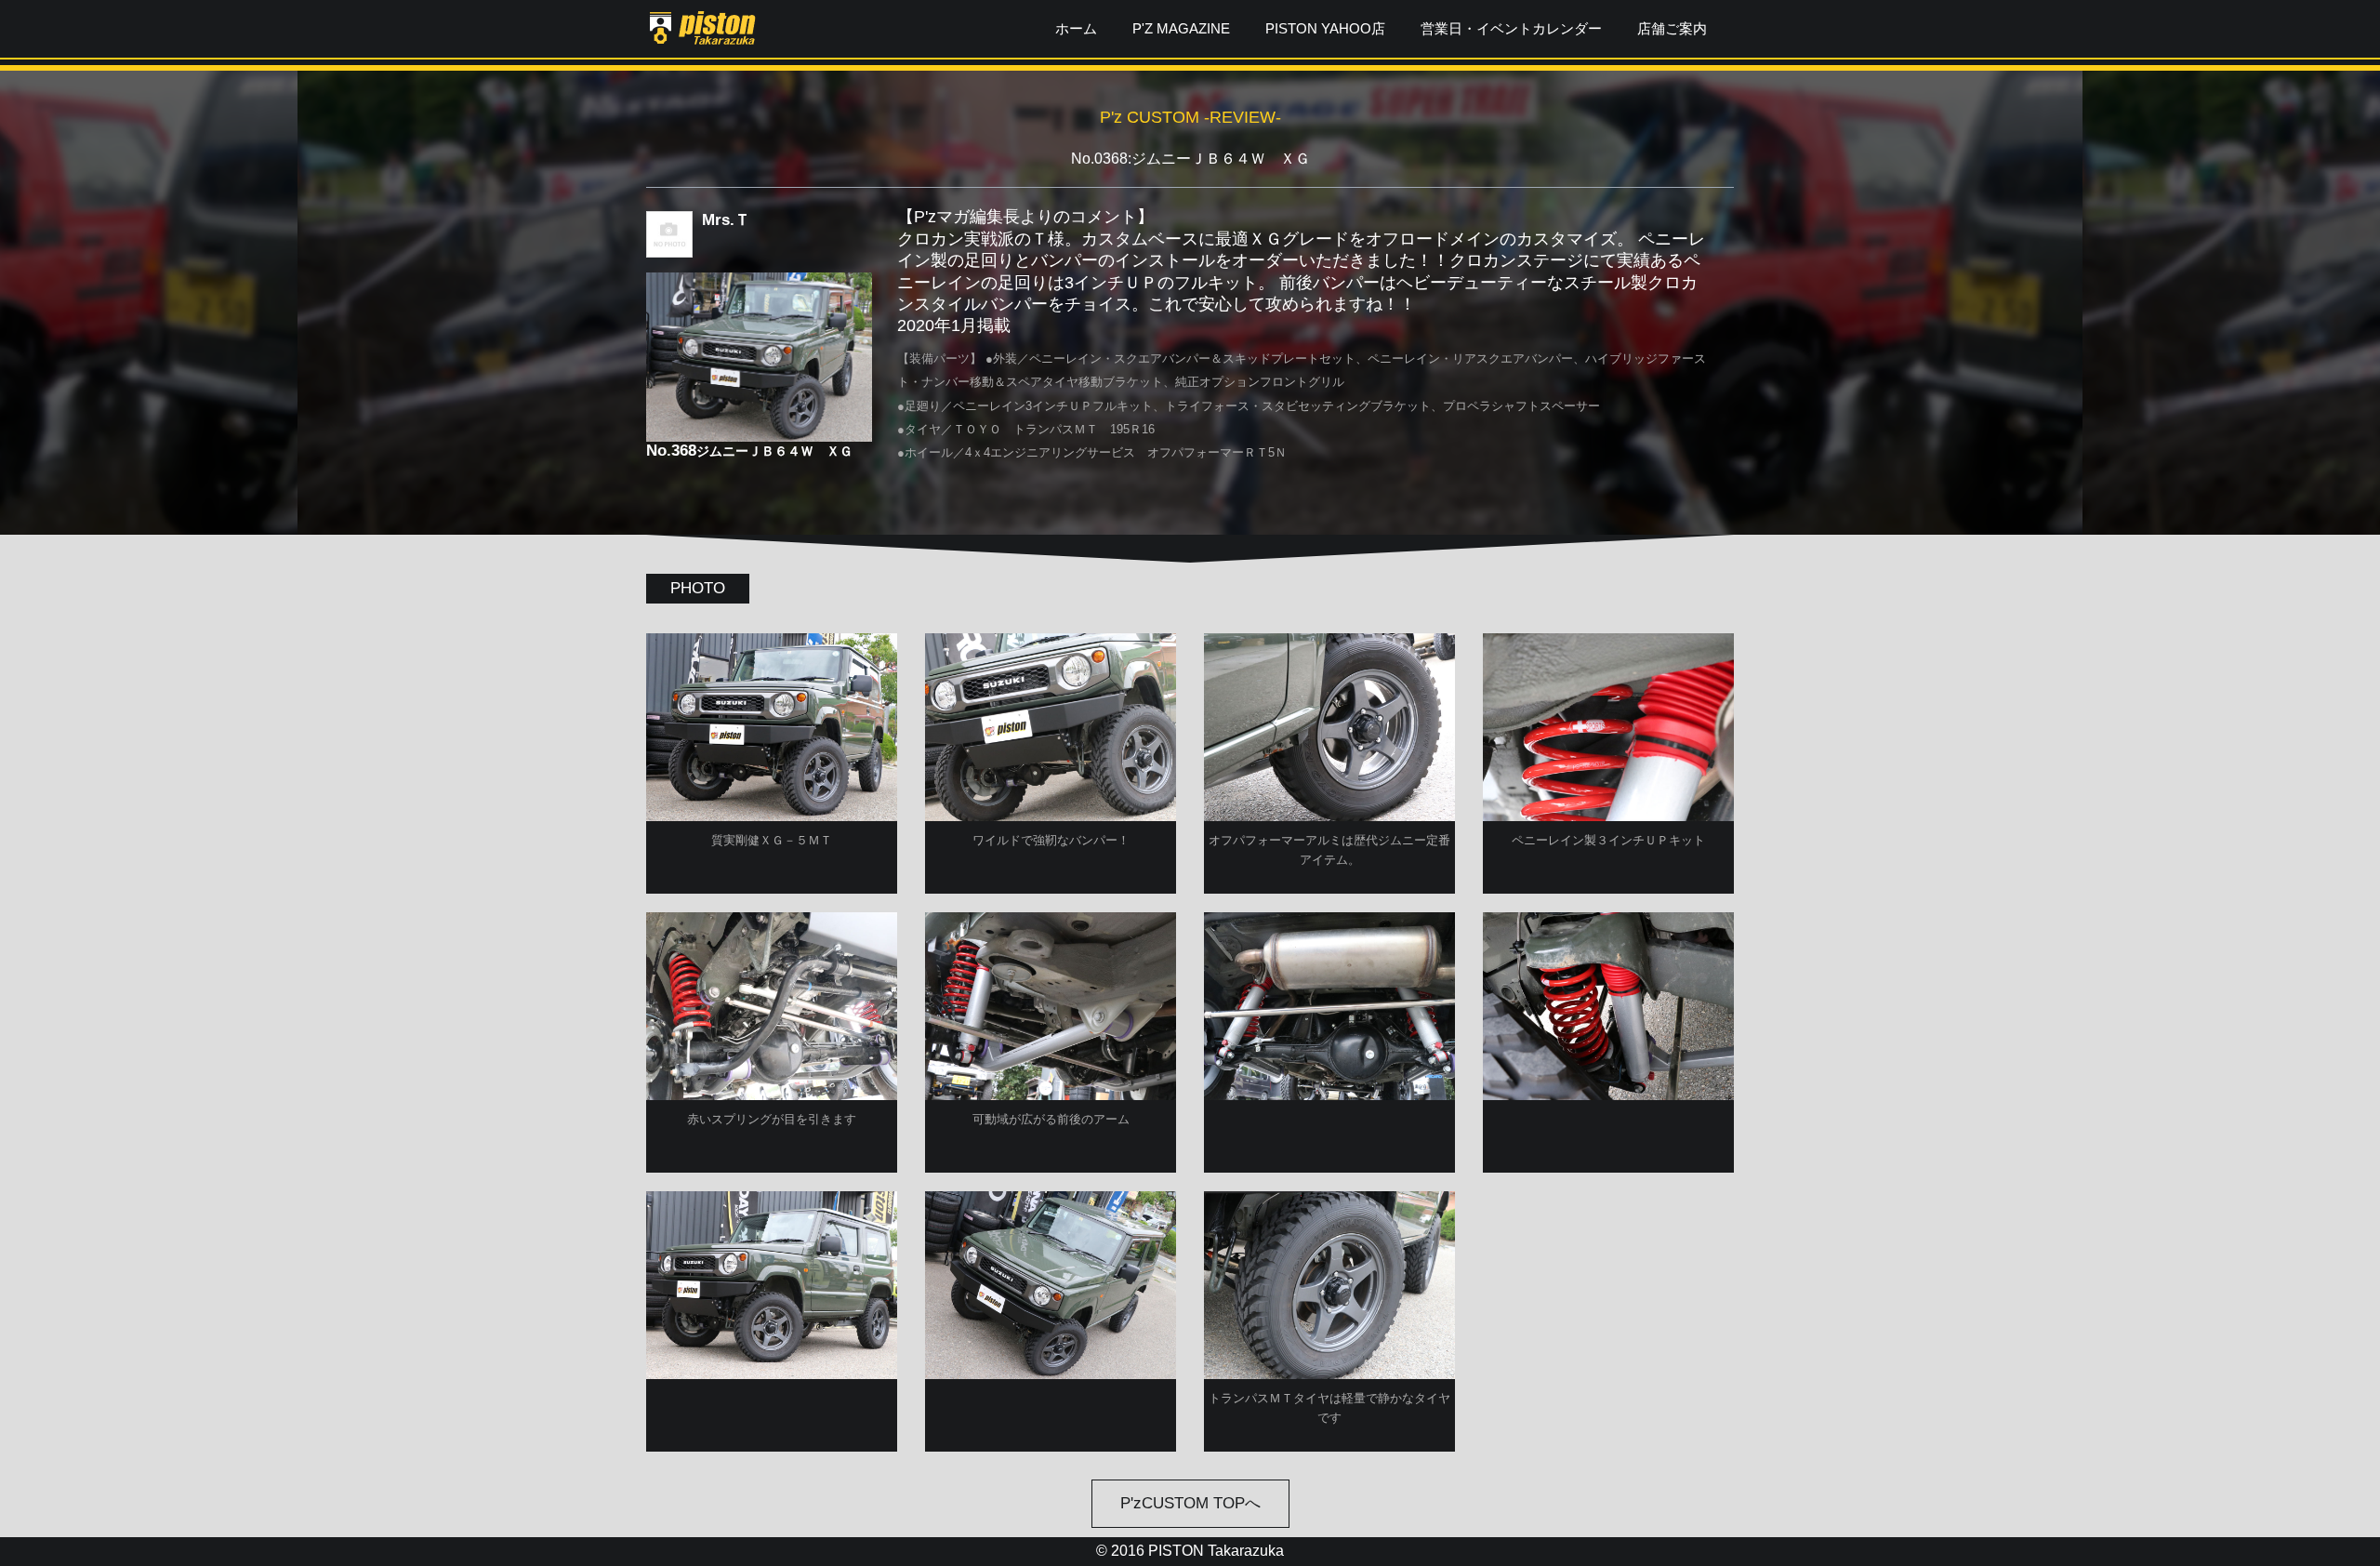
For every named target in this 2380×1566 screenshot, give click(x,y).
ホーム (1076, 28)
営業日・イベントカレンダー (1511, 28)
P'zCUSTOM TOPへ (1190, 1503)
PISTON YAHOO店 (1325, 28)
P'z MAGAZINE (1181, 28)
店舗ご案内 (1672, 28)
